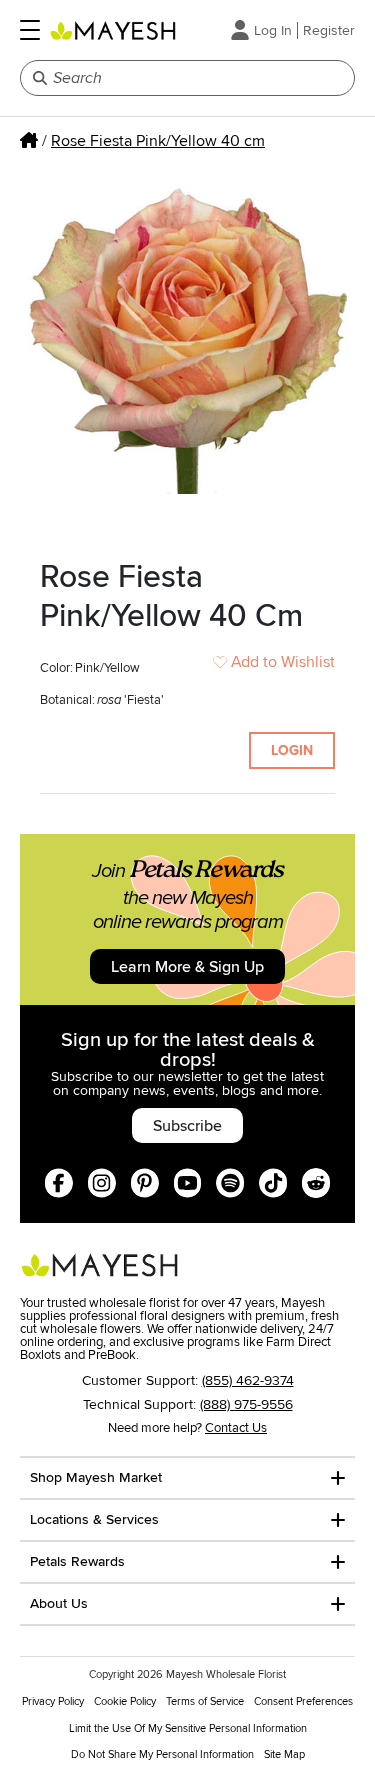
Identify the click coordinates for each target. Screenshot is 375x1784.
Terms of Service (205, 1701)
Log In (273, 30)
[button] (30, 30)
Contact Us (236, 1428)
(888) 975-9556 (246, 1404)
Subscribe (187, 1126)
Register (329, 30)
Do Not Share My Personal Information (162, 1754)
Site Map (284, 1754)
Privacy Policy (53, 1701)
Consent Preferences (303, 1701)
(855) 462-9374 (248, 1380)
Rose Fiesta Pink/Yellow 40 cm (158, 141)
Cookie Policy (125, 1701)
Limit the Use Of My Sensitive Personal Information (188, 1728)
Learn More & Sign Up (187, 967)
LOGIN (292, 750)
